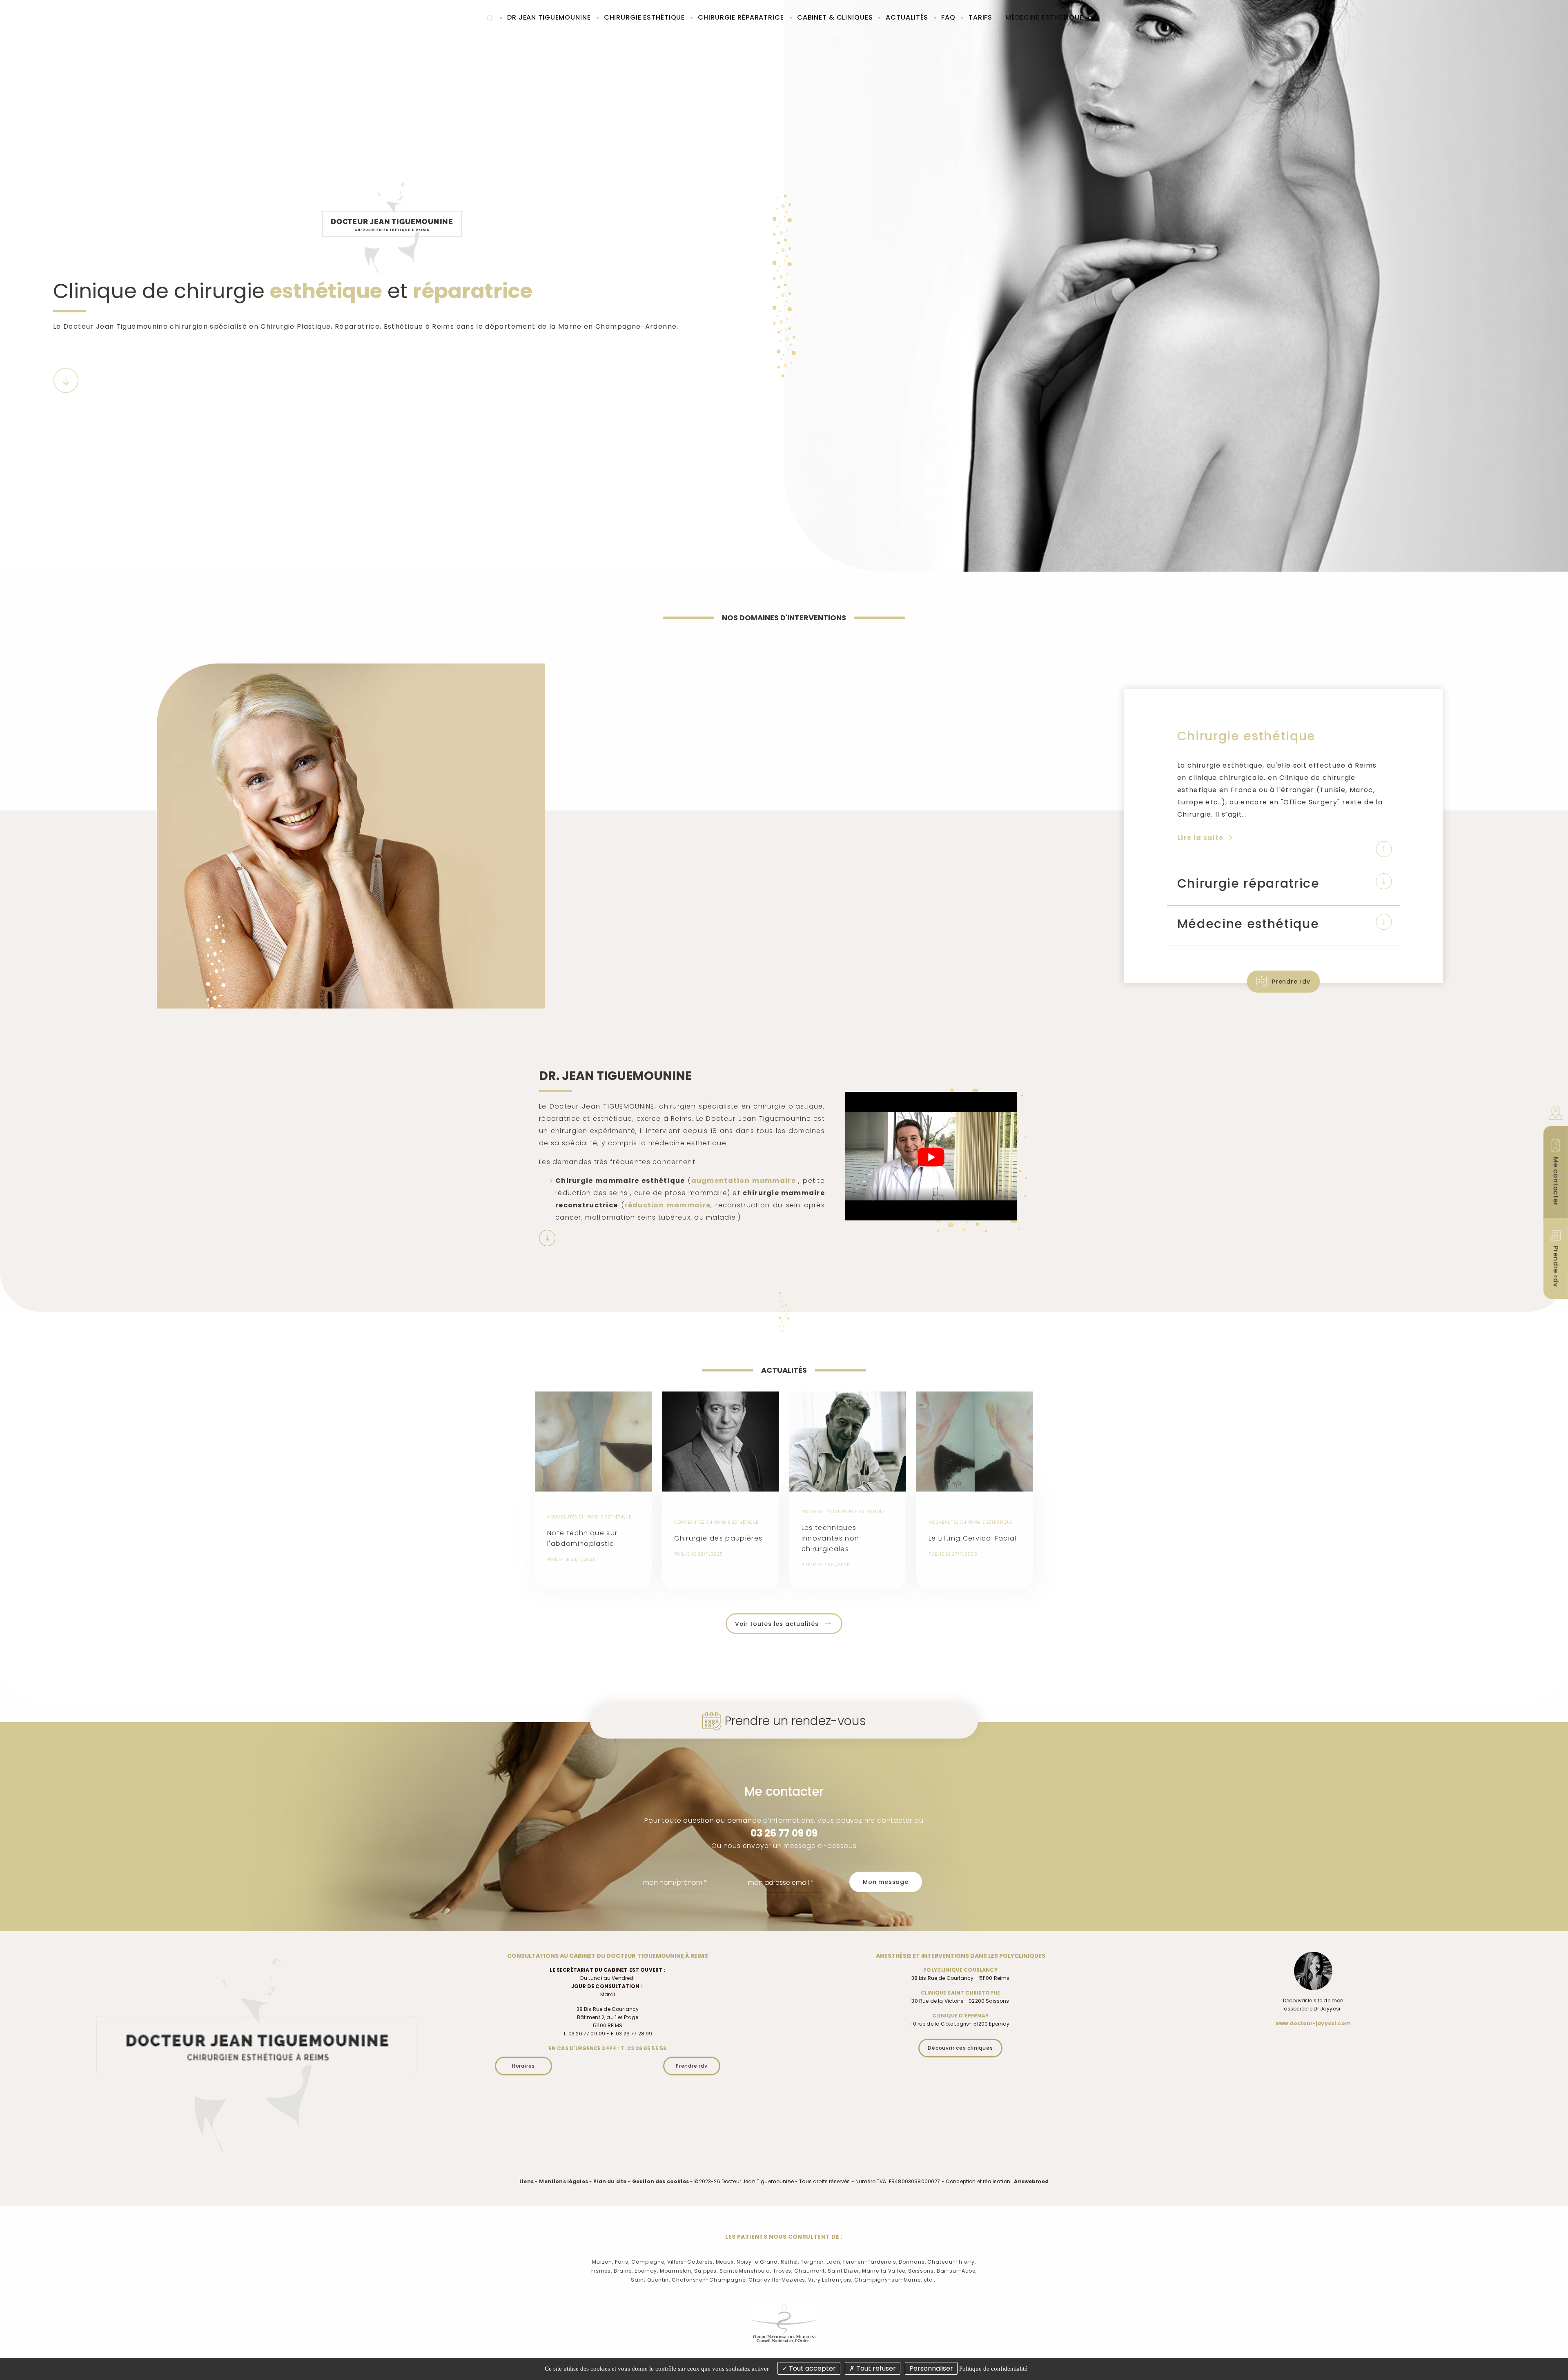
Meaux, (725, 2262)
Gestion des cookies (660, 2181)
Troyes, (783, 2271)
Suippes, (706, 2271)
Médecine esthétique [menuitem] (1044, 17)
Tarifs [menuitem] (980, 17)
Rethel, (790, 2262)
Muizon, (602, 2262)
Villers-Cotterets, (691, 2262)
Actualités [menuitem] (907, 17)
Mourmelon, (676, 2271)
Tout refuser (875, 2368)
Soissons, (922, 2271)
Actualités (784, 1370)
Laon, (834, 2262)
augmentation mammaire (744, 1181)
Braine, (623, 2271)
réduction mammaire (667, 1205)
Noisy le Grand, (758, 2262)
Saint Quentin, (650, 2280)
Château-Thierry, (951, 2262)
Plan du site (610, 2181)
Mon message (886, 1882)
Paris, (622, 2262)
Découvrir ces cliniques (960, 2048)
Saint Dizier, (844, 2271)
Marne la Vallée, (884, 2271)
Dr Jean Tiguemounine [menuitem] (549, 17)
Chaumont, (810, 2271)
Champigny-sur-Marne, (888, 2280)
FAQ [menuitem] (948, 17)
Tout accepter (812, 2368)
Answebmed (1031, 2181)
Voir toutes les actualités (777, 1624)
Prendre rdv (1291, 982)
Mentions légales (563, 2181)
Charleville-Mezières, (777, 2280)
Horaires (523, 2066)
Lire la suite (1205, 838)
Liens (527, 2181)
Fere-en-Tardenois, (870, 2262)
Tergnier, (813, 2262)
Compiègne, (648, 2262)
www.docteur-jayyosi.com (1313, 2023)
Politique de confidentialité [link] (993, 2369)
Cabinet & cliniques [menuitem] (835, 17)
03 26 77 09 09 (784, 1833)
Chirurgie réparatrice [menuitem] (741, 17)
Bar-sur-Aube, (957, 2271)
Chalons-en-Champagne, (709, 2280)
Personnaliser (931, 2368)
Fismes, (602, 2271)
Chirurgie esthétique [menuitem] (645, 17)
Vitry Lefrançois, (830, 2280)
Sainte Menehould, (745, 2271)
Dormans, (912, 2262)
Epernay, (646, 2271)
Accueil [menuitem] (489, 18)
